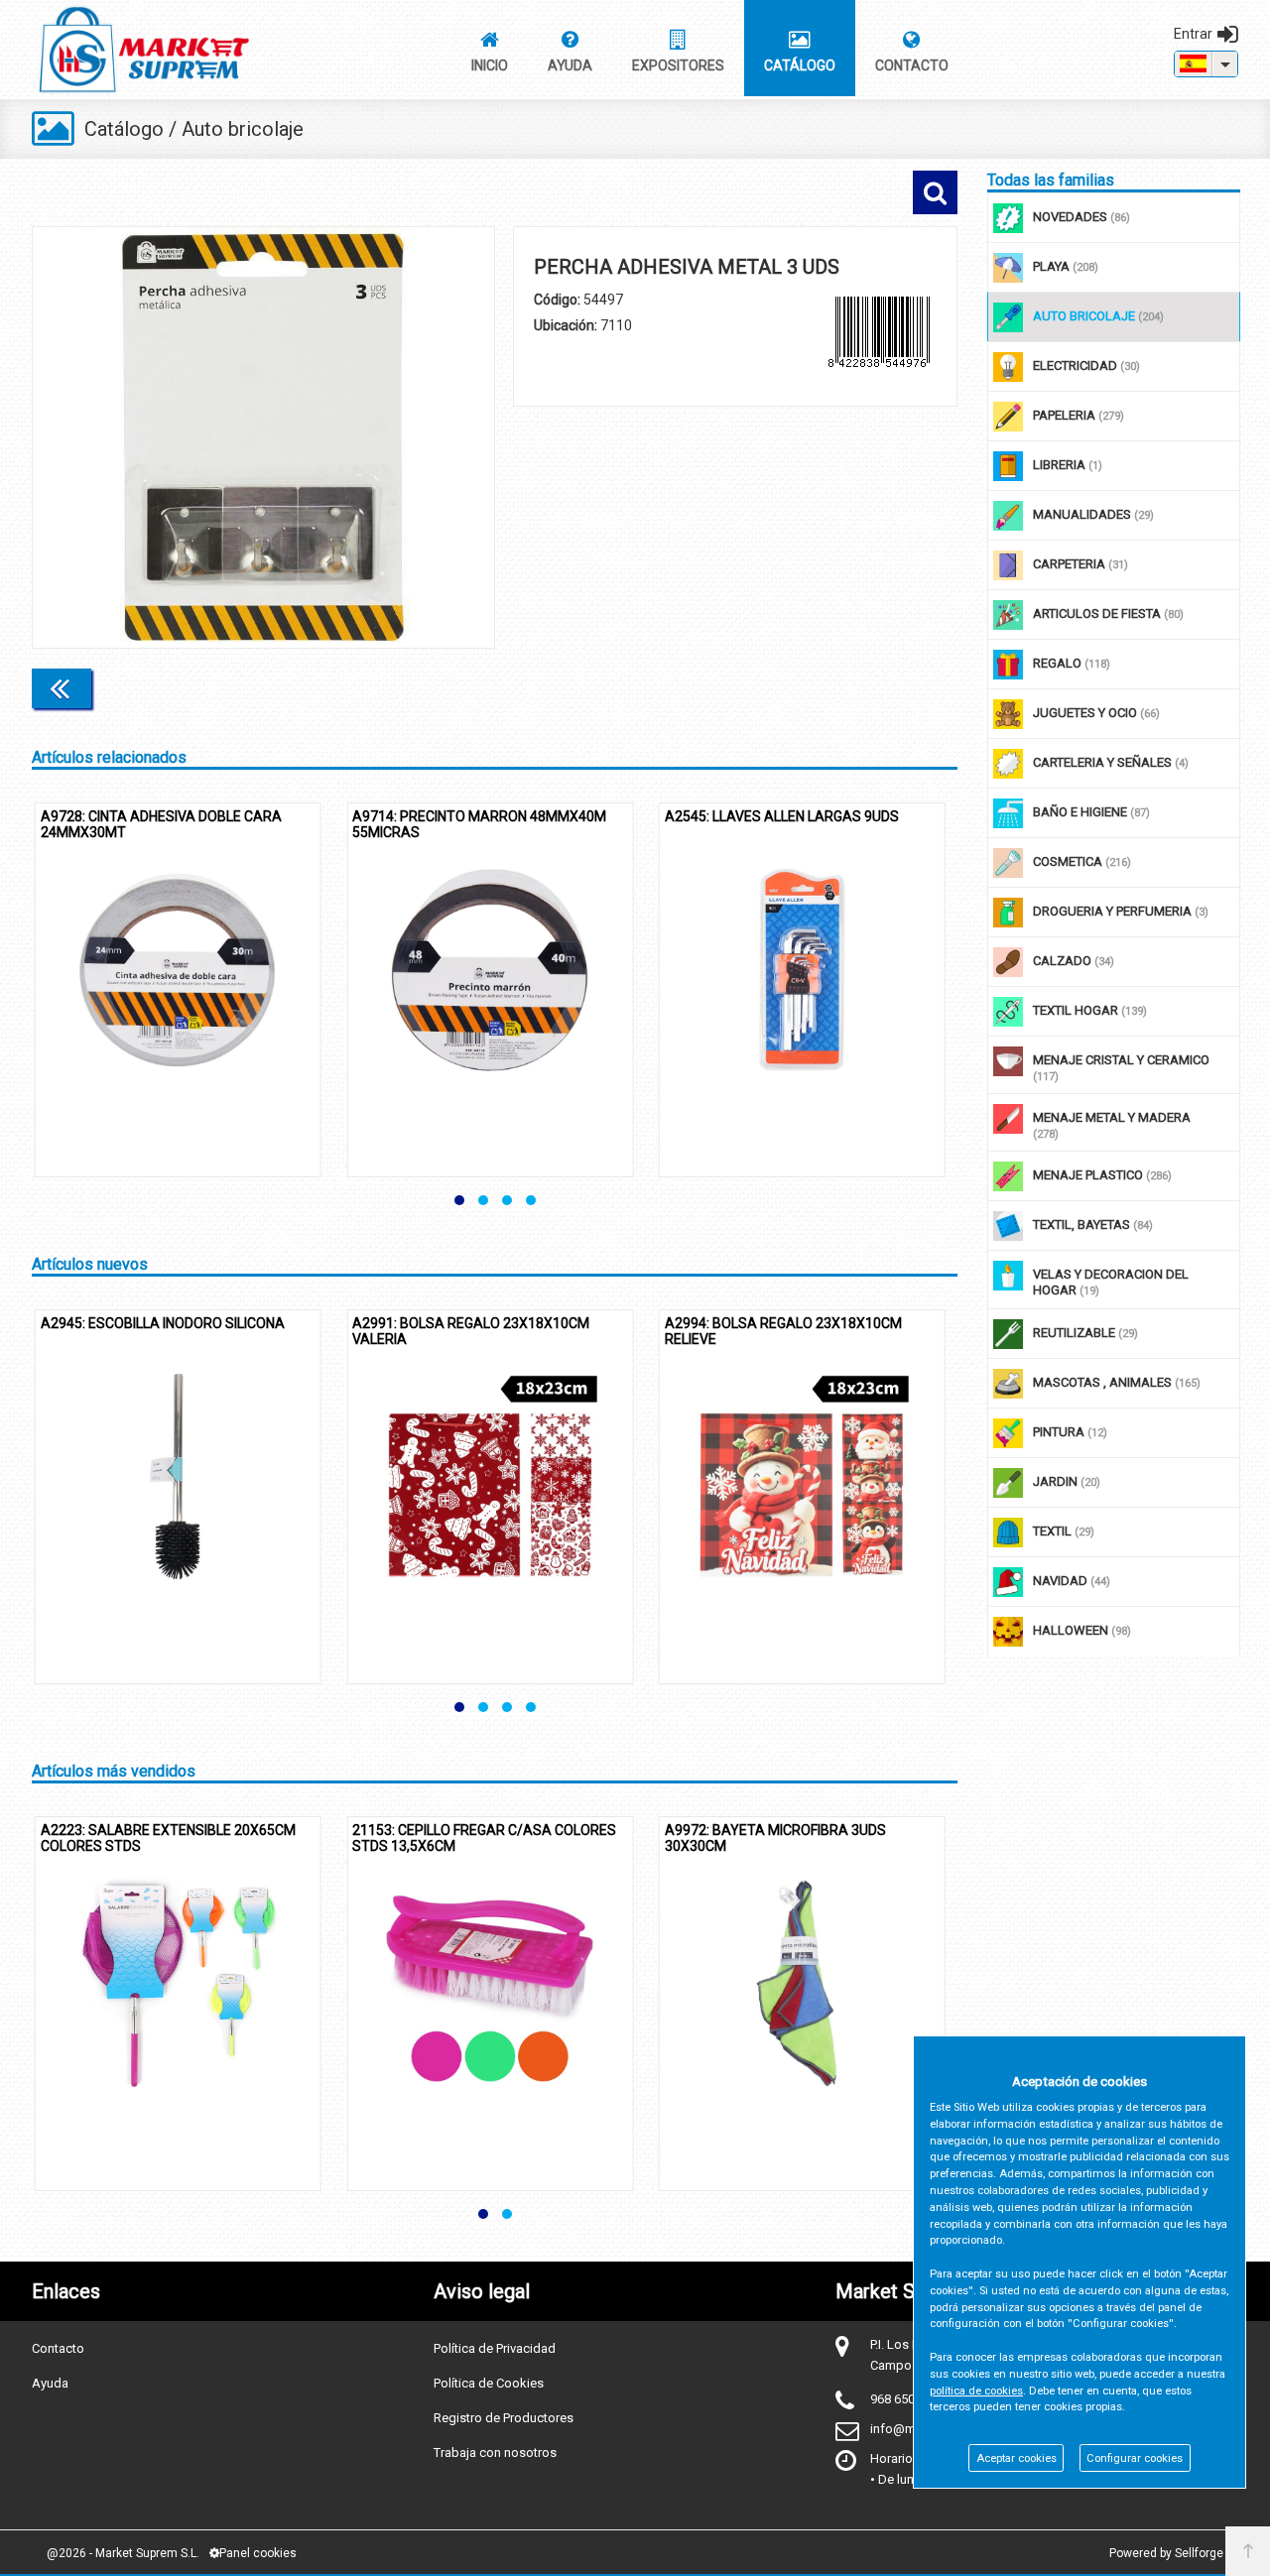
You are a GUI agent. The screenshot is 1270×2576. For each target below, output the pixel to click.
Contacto (58, 2348)
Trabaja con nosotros (495, 2453)
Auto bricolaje (243, 129)
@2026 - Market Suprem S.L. (123, 2553)
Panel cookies (258, 2553)
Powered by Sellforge (1166, 2553)
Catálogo (124, 129)
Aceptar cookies (1016, 2458)
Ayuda (50, 2383)
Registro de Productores (504, 2418)
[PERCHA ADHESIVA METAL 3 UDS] (263, 437)
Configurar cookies (1135, 2458)
